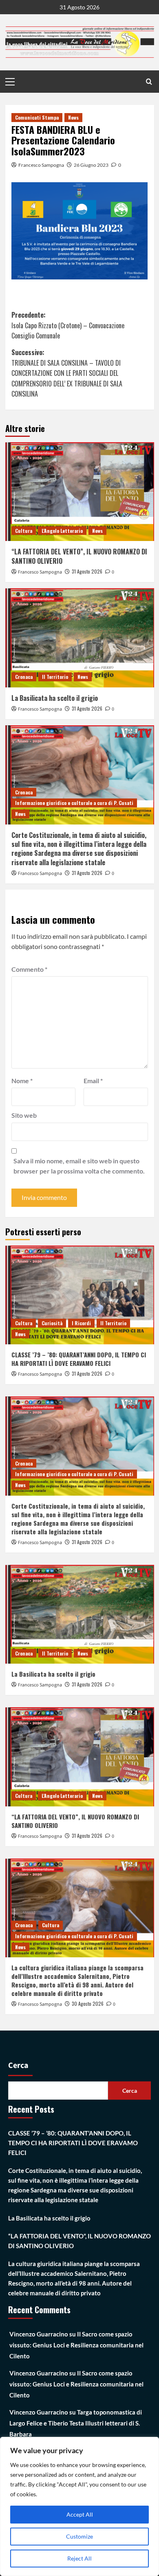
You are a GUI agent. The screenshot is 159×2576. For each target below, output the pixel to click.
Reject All (79, 2558)
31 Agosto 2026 (87, 571)
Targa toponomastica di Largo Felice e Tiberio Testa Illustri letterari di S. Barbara (76, 2423)
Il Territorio (55, 677)
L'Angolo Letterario (62, 531)
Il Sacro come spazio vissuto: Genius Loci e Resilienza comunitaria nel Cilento (76, 2345)
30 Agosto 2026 (88, 2003)
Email (93, 1081)
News (73, 117)
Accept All (80, 2514)
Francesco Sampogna (41, 165)
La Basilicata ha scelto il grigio (55, 698)
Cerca (18, 2066)
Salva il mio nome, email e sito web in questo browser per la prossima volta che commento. (79, 1166)
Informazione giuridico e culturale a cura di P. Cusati (74, 803)
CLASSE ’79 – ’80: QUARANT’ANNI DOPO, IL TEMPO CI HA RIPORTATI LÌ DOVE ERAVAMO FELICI (79, 1359)
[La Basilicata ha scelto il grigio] (80, 638)
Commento (29, 969)
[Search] (149, 82)
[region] (79, 2506)
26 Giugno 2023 (91, 165)
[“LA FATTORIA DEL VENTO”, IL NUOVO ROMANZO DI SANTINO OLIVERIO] (80, 492)
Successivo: (67, 373)
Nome (22, 1081)
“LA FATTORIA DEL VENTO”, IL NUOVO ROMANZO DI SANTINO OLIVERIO (79, 556)
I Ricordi (81, 1323)
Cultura (24, 531)
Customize (79, 2536)
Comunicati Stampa (37, 117)
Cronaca (24, 677)
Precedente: (68, 325)
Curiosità (52, 1323)
